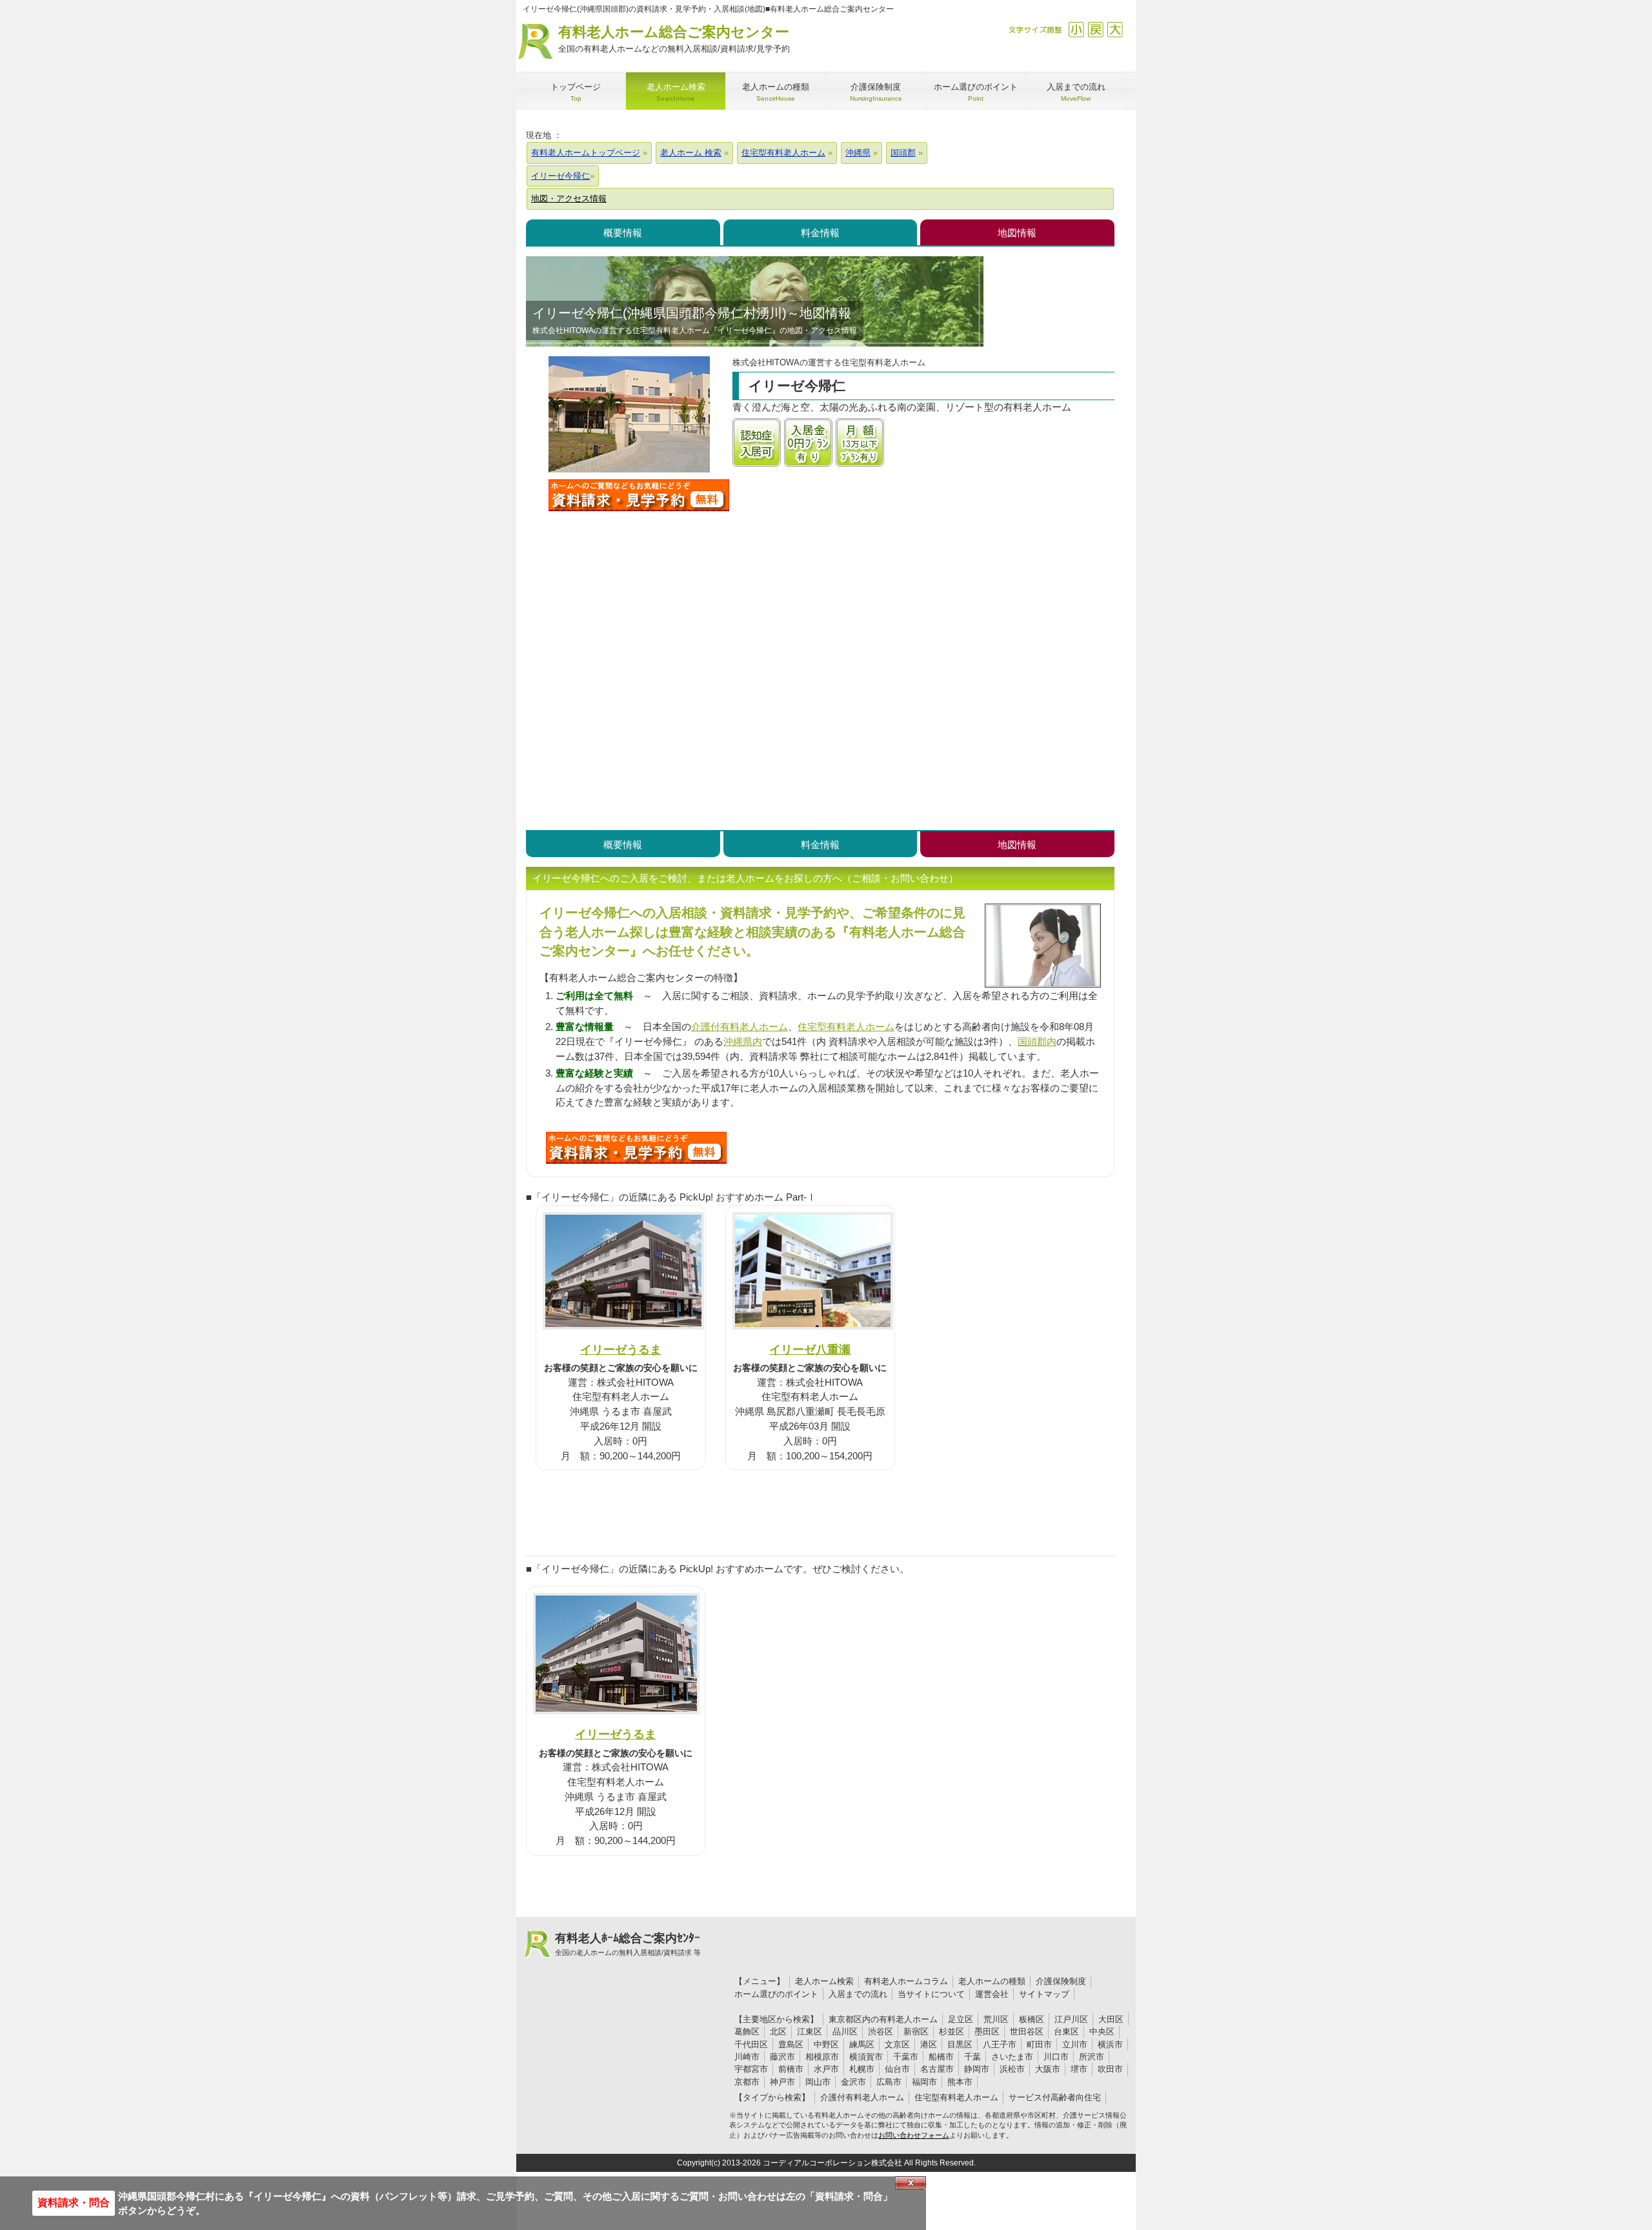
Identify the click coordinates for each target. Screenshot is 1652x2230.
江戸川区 (1071, 2019)
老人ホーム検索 (824, 1981)
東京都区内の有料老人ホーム (883, 2019)
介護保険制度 (1061, 1981)
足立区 (961, 2019)
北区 (778, 2032)
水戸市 (826, 2069)
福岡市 (924, 2082)
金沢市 (853, 2082)
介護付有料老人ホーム (740, 1027)
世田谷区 (1027, 2032)
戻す (1095, 29)
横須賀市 (866, 2057)
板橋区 (1032, 2019)
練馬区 (862, 2044)
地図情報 (1017, 233)
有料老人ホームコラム (906, 1981)
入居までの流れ (858, 1994)
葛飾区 (747, 2032)
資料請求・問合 (74, 2203)
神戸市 (782, 2082)
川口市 (1056, 2057)
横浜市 (1110, 2044)
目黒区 (960, 2044)
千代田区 (751, 2044)
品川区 (845, 2032)
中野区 (826, 2044)
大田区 (1111, 2019)
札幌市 (862, 2069)
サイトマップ (1044, 1994)
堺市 (1079, 2069)
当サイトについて (931, 1994)
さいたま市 (1012, 2057)
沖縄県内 (743, 1041)
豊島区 (791, 2044)
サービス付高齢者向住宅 (1055, 2097)
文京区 (897, 2044)
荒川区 (996, 2019)
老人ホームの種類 (992, 1981)
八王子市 (1000, 2044)
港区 (929, 2044)
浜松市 (1012, 2069)
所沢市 (1092, 2057)
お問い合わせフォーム (914, 2135)
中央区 (1102, 2032)
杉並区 (952, 2032)
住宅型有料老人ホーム (846, 1027)
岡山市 (818, 2082)
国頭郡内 (1037, 1041)
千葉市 (906, 2057)
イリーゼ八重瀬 (810, 1349)
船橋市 (941, 2057)
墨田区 (987, 2032)
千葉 (972, 2057)
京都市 (747, 2082)
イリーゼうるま (621, 1349)
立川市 (1075, 2044)
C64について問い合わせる (636, 1148)
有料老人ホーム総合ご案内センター (674, 39)
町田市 (1039, 2044)
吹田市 (1110, 2069)
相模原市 (822, 2057)
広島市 (889, 2082)
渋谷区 (881, 2032)
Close (911, 2183)
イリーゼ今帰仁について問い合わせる (639, 495)
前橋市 (791, 2069)
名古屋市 (937, 2069)
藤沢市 (782, 2057)
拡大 (1115, 29)
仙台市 (897, 2069)
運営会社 (992, 1994)
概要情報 (623, 233)
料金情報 (820, 233)
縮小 (1076, 29)
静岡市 (977, 2069)
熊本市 (960, 2082)
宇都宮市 (751, 2069)
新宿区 (916, 2032)
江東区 (810, 2032)
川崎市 (747, 2057)
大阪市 (1048, 2069)
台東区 (1066, 2032)
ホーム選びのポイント (776, 1994)
